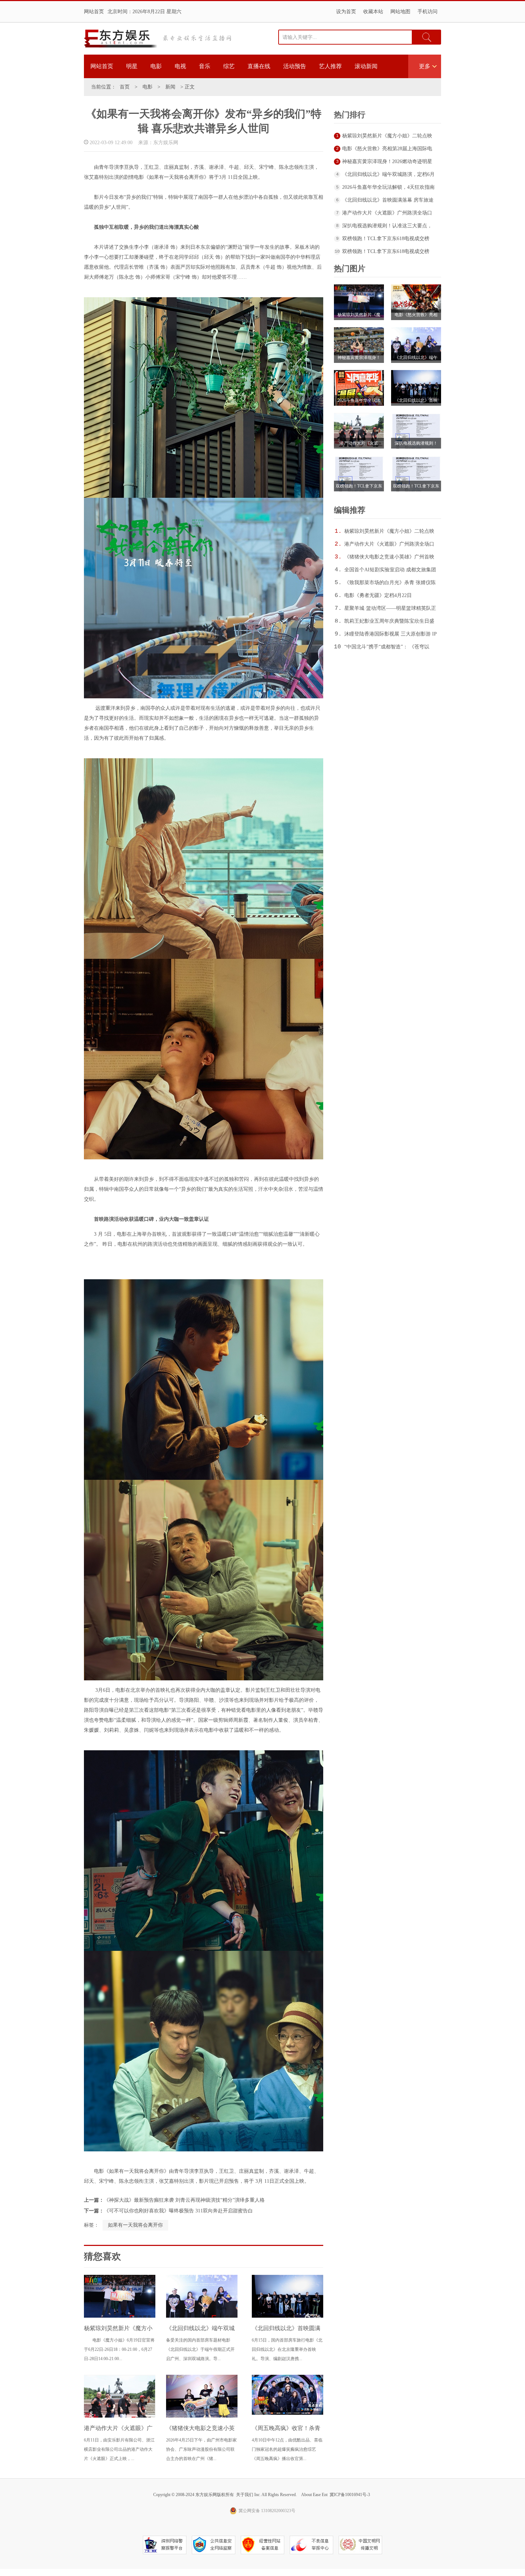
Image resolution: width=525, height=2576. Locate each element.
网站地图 (400, 12)
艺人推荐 (330, 66)
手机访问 (427, 12)
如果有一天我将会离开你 (135, 2225)
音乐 (205, 66)
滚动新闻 (366, 66)
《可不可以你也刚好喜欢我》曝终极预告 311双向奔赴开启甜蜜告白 (178, 2211)
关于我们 (245, 2495)
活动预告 (295, 66)
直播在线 (259, 66)
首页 (125, 87)
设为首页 (346, 12)
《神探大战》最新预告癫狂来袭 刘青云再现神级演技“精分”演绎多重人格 (184, 2200)
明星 (132, 66)
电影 (156, 66)
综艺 (229, 66)
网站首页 (94, 12)
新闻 (170, 87)
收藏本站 (373, 12)
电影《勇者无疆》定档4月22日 (378, 595)
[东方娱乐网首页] (121, 39)
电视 (180, 66)
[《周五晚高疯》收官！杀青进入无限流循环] (287, 2413)
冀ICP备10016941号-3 (350, 2495)
